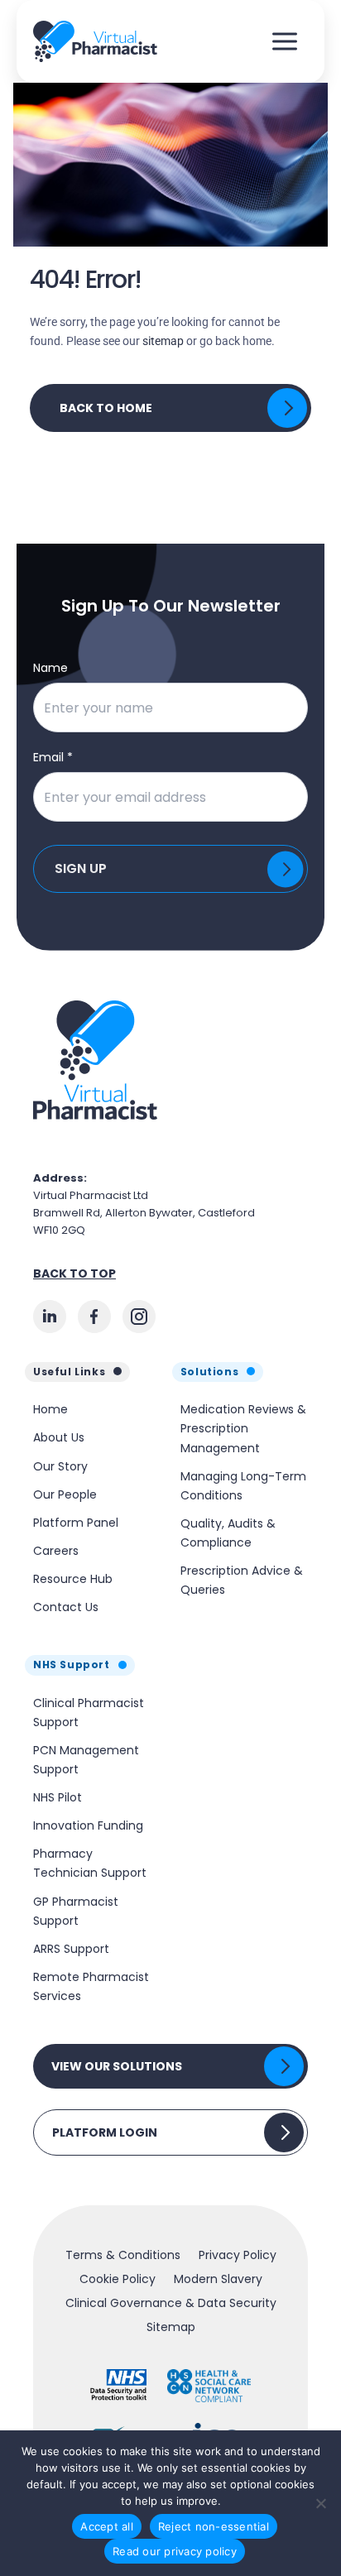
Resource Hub (73, 1579)
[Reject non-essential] (320, 2503)
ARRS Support (71, 1949)
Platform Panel (76, 1523)
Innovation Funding (88, 1825)
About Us (59, 1437)
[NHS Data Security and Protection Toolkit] (119, 2386)
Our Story (60, 1466)
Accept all (107, 2526)
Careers (56, 1551)
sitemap (163, 341)
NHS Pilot (58, 1797)
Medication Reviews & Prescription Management (243, 1428)
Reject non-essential (214, 2526)
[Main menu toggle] (284, 42)
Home (50, 1409)
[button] (170, 2066)
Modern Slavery (218, 2279)
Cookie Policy (118, 2279)
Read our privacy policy (175, 2551)
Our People (65, 1494)
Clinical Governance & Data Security (171, 2303)
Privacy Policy (238, 2255)
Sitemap (171, 2327)
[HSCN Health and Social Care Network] (209, 2386)
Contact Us (66, 1607)
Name (50, 668)
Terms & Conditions (123, 2255)
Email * (53, 757)
